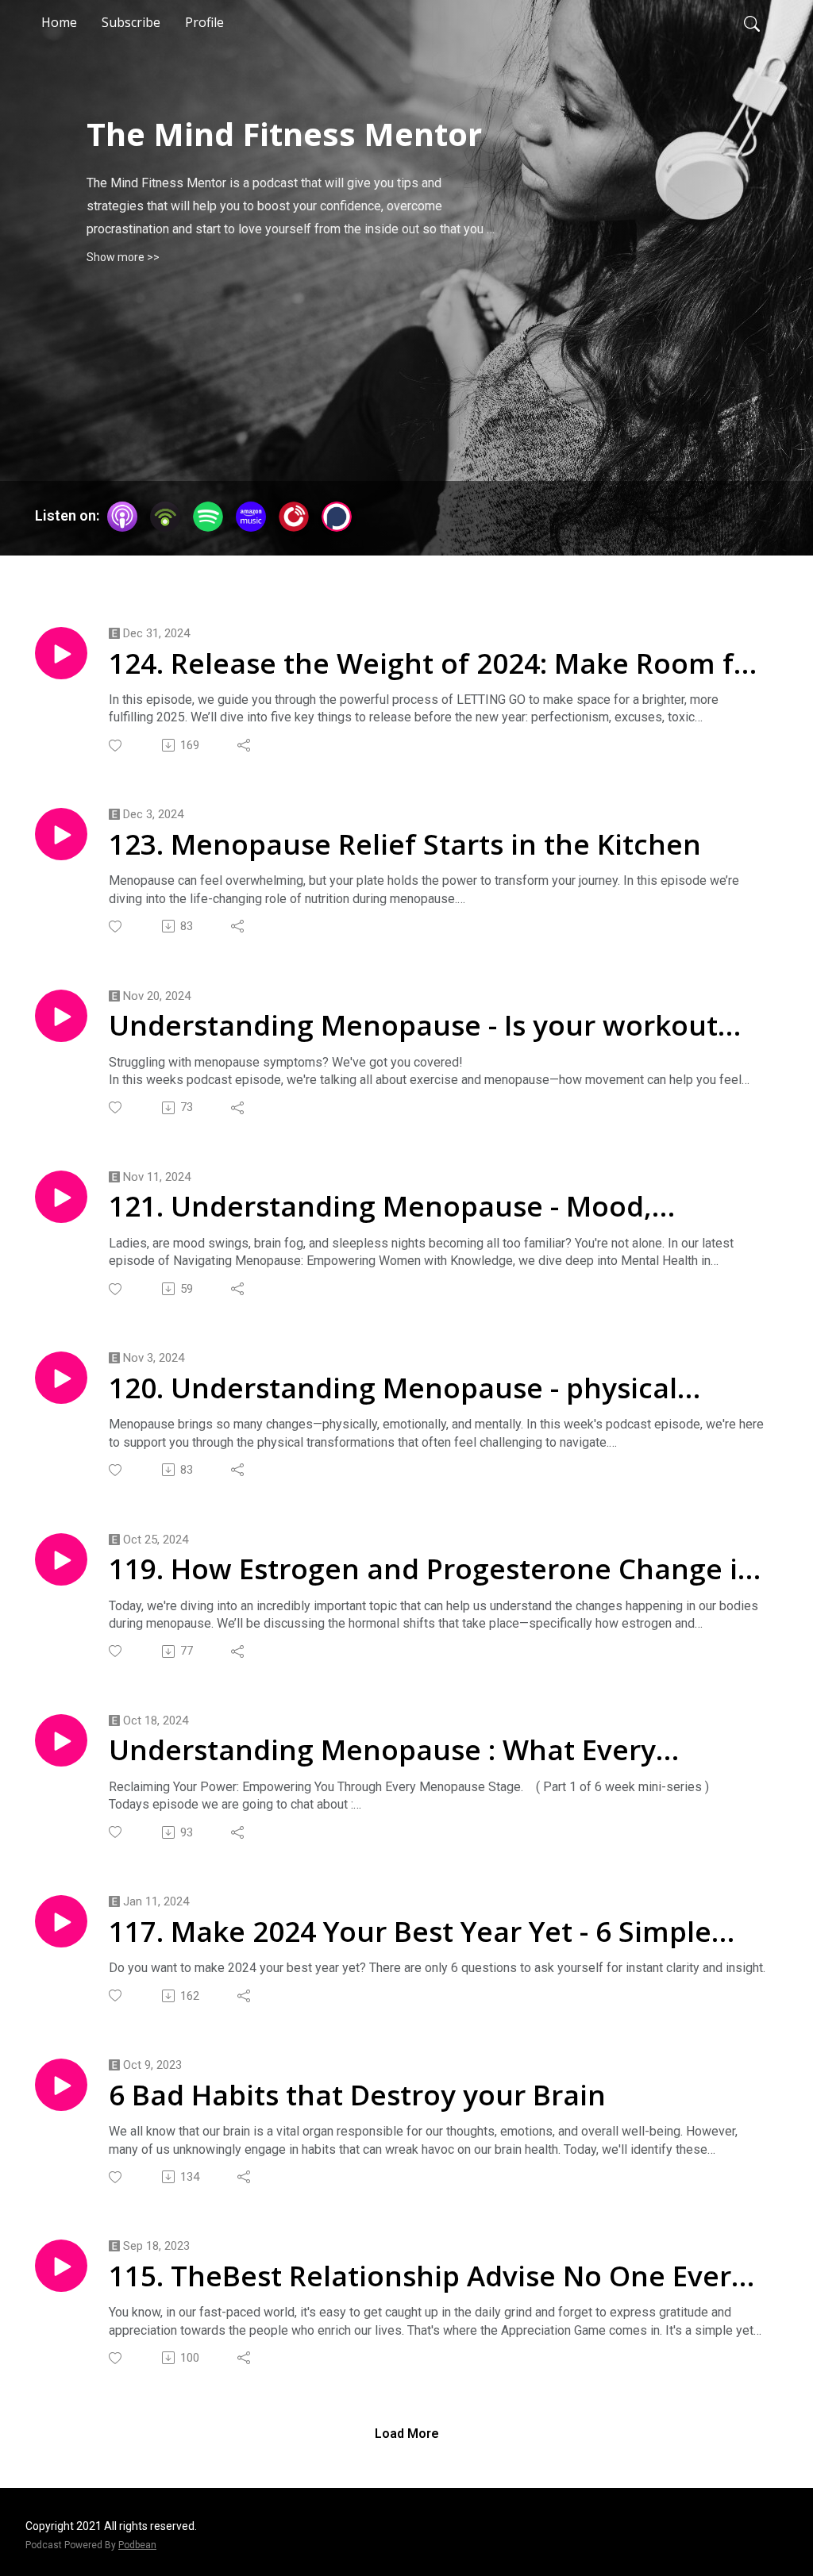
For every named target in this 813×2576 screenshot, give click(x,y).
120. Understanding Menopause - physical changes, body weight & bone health (393, 1388)
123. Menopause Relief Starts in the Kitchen (405, 844)
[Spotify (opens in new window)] (208, 517)
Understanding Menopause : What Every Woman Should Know (382, 1750)
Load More (407, 2434)
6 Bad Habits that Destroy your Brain (357, 2095)
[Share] (245, 745)
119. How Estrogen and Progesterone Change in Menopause (432, 1569)
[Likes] (116, 746)
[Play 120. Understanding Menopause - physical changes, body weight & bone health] (61, 1378)
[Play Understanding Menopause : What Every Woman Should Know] (61, 1740)
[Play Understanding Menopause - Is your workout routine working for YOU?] (61, 1016)
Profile (204, 22)
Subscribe (131, 22)
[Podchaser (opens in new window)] (337, 517)
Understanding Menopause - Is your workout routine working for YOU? (413, 1025)
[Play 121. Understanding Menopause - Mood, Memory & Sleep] (61, 1197)
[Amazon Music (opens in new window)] (251, 517)
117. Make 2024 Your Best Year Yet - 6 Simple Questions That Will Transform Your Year (410, 1932)
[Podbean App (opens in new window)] (165, 517)
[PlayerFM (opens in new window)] (294, 517)
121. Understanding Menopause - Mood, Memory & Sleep (380, 1206)
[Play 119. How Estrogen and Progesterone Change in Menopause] (61, 1559)
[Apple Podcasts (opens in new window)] (122, 517)
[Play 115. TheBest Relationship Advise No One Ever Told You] (61, 2266)
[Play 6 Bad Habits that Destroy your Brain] (61, 2085)
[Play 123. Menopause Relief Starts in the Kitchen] (61, 834)
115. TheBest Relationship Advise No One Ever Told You (420, 2276)
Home (59, 22)
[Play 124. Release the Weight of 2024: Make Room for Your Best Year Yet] (61, 653)
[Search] (752, 22)
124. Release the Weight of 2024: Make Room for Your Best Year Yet (436, 663)
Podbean (137, 2545)
